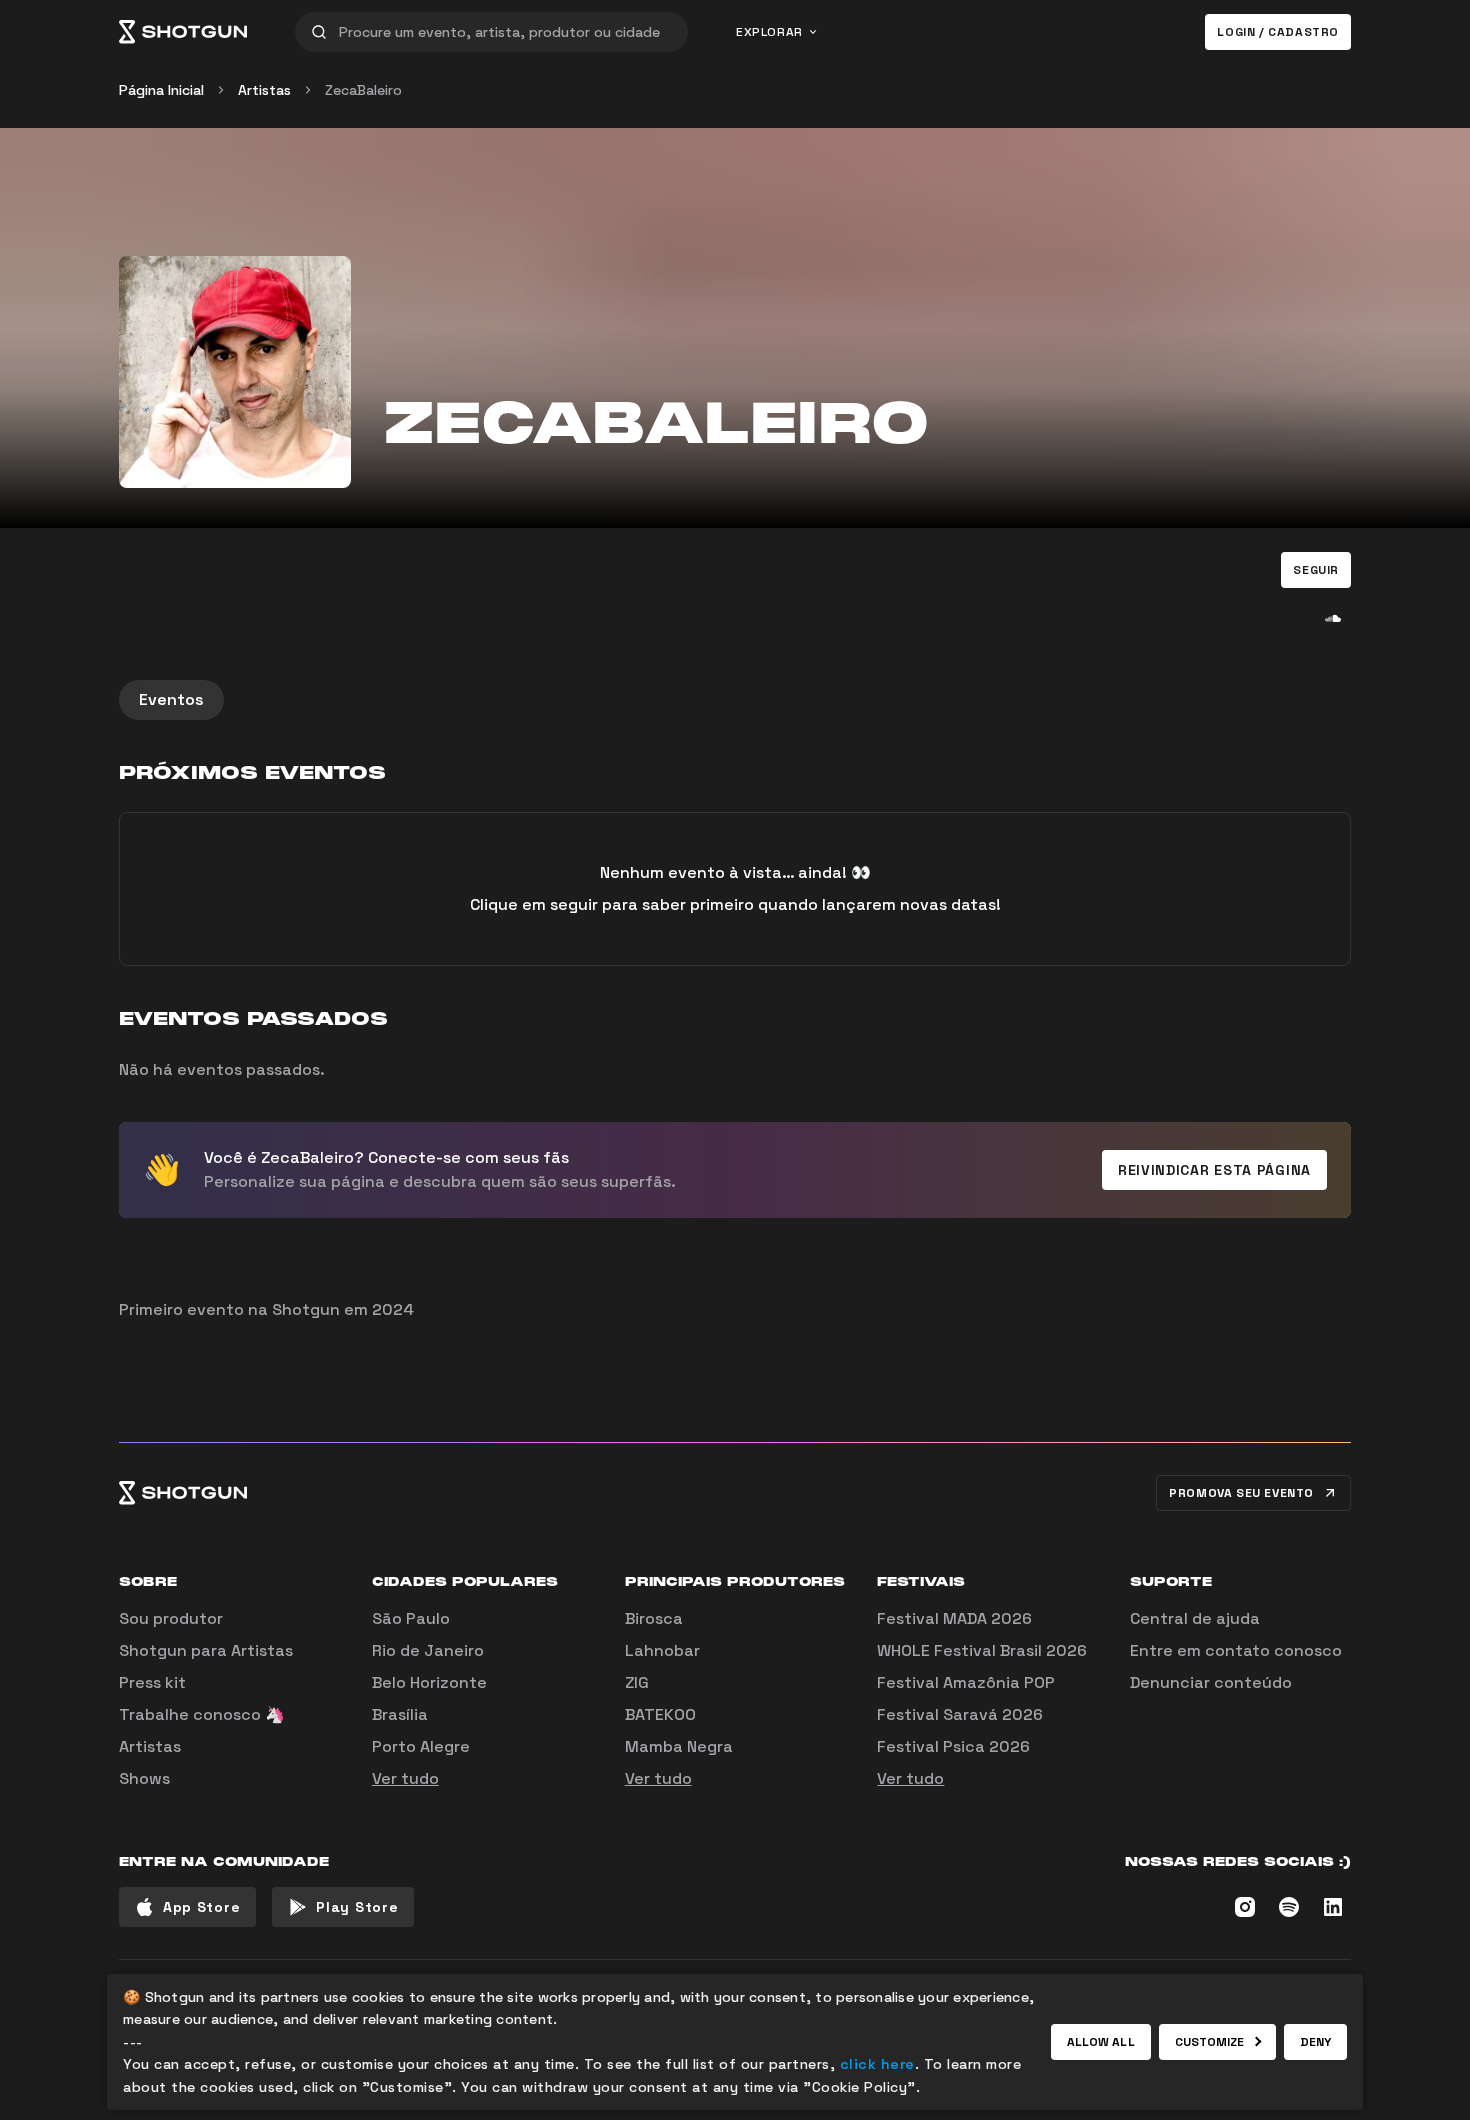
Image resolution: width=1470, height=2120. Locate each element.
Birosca (654, 1618)
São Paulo (411, 1618)
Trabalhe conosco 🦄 (202, 1714)
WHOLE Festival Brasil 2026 (982, 1650)
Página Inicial (161, 90)
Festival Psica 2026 (953, 1746)
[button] (1316, 570)
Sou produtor (171, 1618)
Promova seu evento (1241, 1493)
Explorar (769, 32)
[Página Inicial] (183, 32)
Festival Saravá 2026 (960, 1714)
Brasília (400, 1714)
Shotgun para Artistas (206, 1650)
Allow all (1101, 2042)
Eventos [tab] (171, 699)
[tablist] (735, 700)
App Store (201, 1907)
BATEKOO (660, 1714)
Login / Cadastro (1278, 32)
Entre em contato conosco (1236, 1650)
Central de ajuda (1195, 1618)
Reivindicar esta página (1214, 1170)
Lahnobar (662, 1650)
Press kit (152, 1682)
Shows (144, 1778)
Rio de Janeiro (428, 1650)
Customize (1210, 2042)
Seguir (1316, 570)
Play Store (357, 1907)
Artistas (264, 90)
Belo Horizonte (429, 1682)
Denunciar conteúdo (1211, 1682)
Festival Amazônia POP (966, 1682)
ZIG (637, 1682)
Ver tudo (405, 1778)
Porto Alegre (421, 1746)
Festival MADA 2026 (954, 1618)
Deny (1315, 2042)
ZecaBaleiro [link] (363, 90)
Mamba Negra (679, 1746)
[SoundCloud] (1333, 618)
